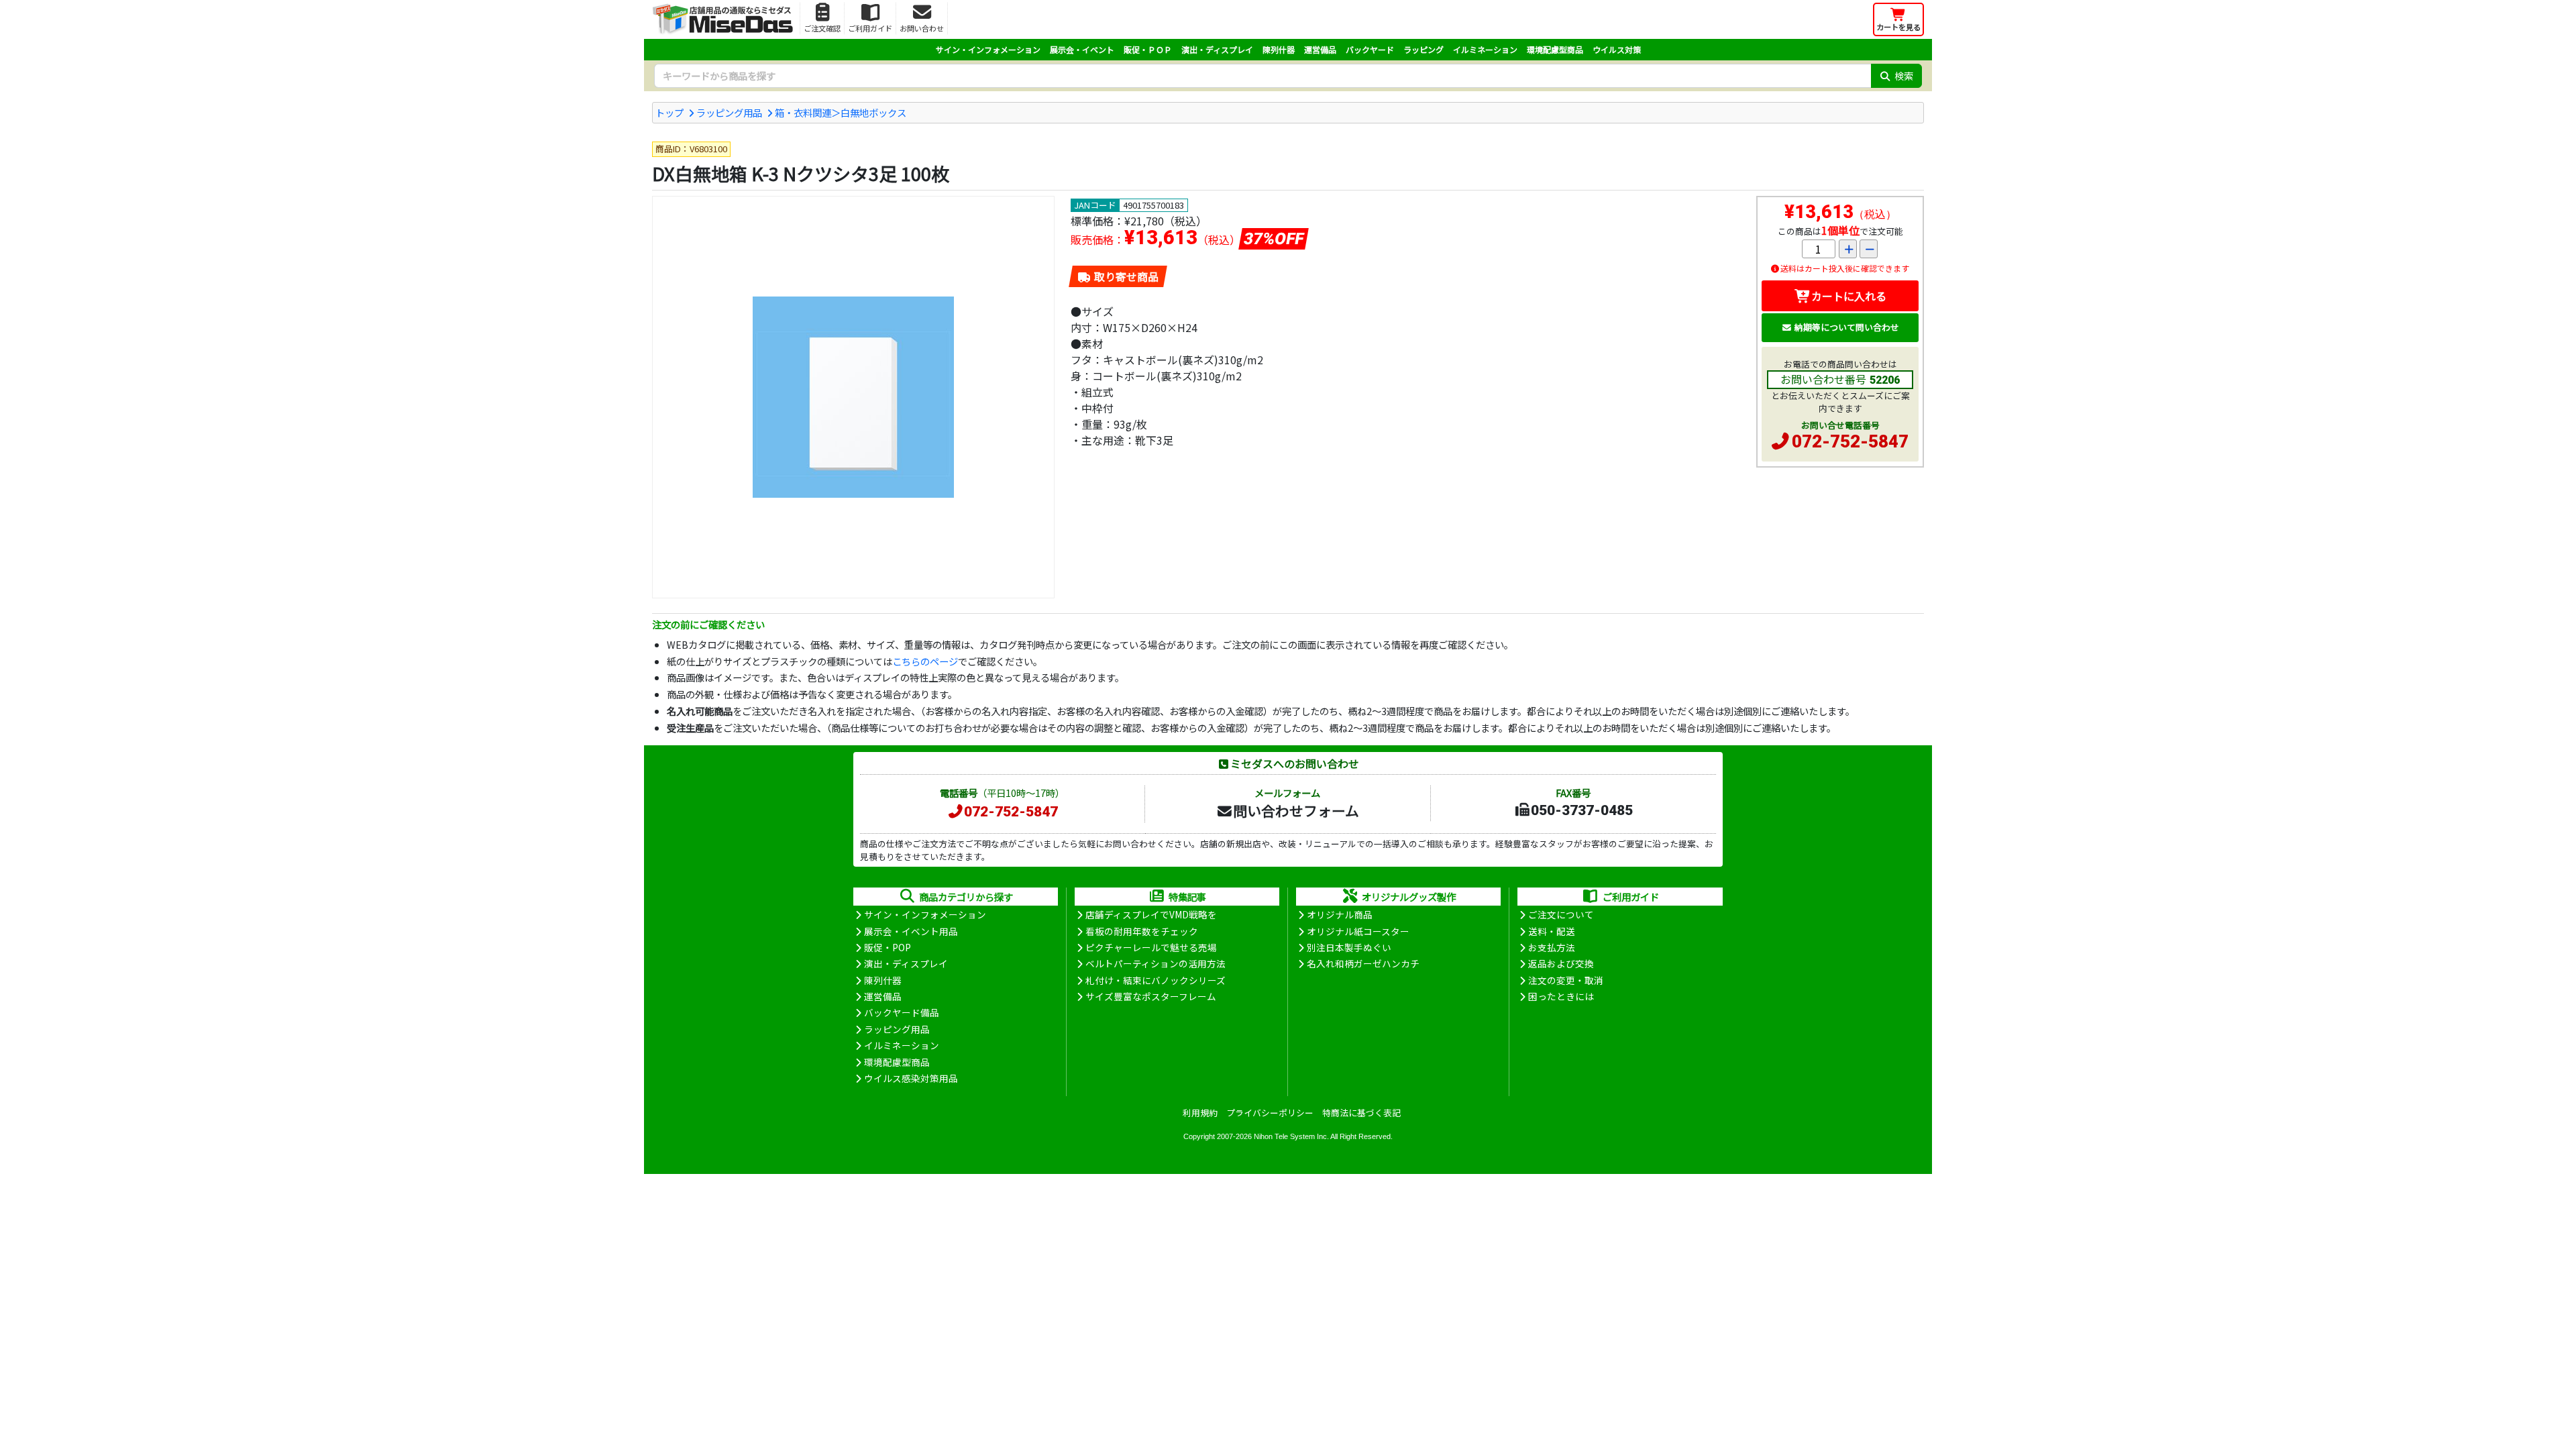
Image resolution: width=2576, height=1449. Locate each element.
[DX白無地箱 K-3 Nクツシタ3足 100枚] (853, 397)
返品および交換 (1561, 963)
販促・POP (888, 947)
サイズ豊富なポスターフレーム (1151, 996)
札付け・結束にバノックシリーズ (1156, 980)
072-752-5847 (1850, 441)
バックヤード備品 (902, 1012)
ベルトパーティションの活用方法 (1156, 963)
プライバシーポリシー (1270, 1113)
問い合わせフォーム (1296, 810)
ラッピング (1424, 49)
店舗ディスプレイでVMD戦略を (1151, 914)
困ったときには (1561, 996)
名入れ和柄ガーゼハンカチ (1363, 963)
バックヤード (1370, 49)
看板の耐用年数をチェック (1142, 931)
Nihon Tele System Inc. (1291, 1136)
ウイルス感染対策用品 (911, 1078)
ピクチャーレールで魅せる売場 (1151, 947)
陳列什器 (1279, 49)
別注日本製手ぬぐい (1349, 947)
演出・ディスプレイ (1217, 49)
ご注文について (1561, 914)
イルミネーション (1485, 49)
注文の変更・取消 (1566, 980)
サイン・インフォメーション (988, 49)
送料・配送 (1552, 931)
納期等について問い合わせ (1847, 327)
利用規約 (1200, 1113)
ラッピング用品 (729, 112)
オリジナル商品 (1340, 914)
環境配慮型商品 (1555, 49)
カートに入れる (1849, 296)
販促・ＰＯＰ (1148, 49)
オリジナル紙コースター (1358, 931)
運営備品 (1320, 49)
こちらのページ (925, 661)
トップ (669, 112)
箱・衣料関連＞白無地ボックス (841, 112)
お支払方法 (1552, 947)
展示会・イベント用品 (911, 931)
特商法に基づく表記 (1361, 1113)
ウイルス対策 (1617, 49)
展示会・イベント (1082, 49)
